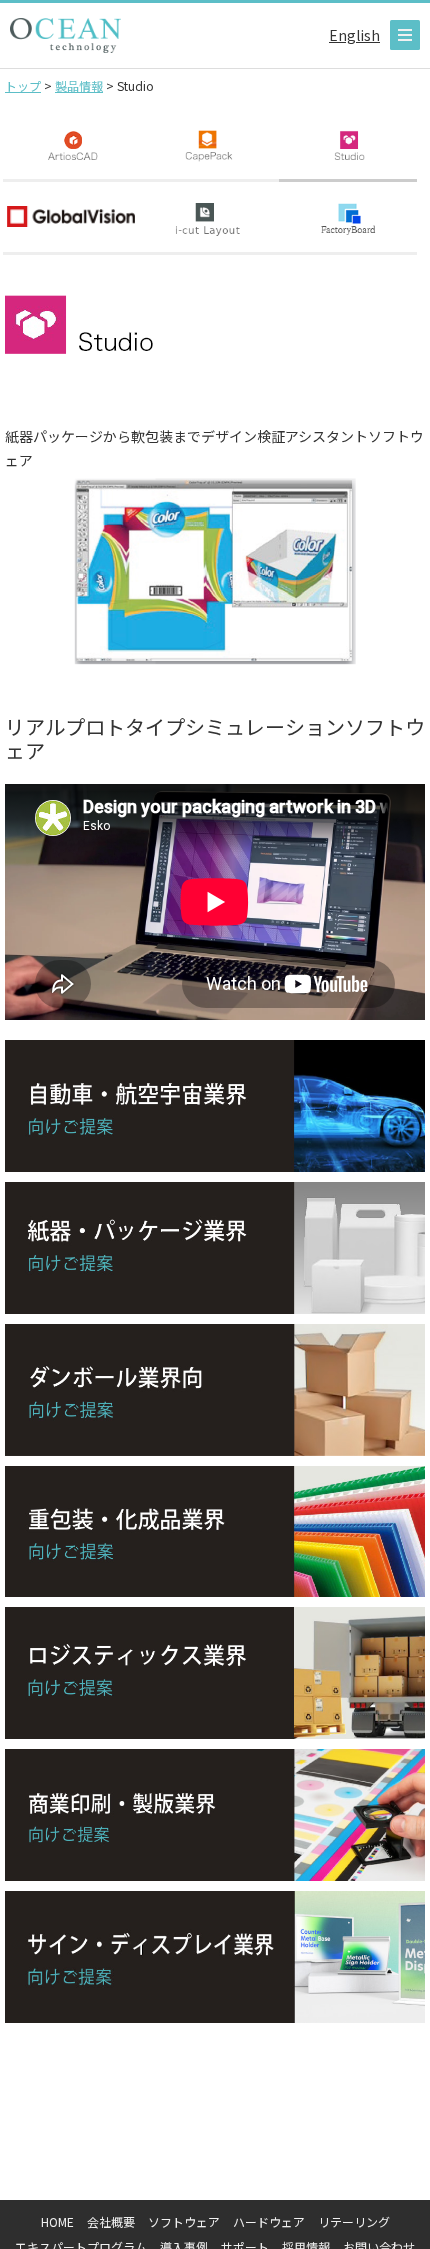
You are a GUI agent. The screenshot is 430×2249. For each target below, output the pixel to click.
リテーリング (354, 2221)
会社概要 (111, 2221)
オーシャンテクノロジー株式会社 (65, 35)
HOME (57, 2221)
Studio (348, 145)
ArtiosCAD (72, 145)
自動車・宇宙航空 (215, 1106)
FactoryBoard (348, 218)
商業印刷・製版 (215, 1815)
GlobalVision (72, 218)
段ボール (215, 1390)
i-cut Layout (210, 218)
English (354, 35)
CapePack (210, 145)
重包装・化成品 (215, 1532)
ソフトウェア (184, 2221)
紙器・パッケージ (215, 1248)
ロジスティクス (215, 1673)
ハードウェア (269, 2221)
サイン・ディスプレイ (215, 1957)
